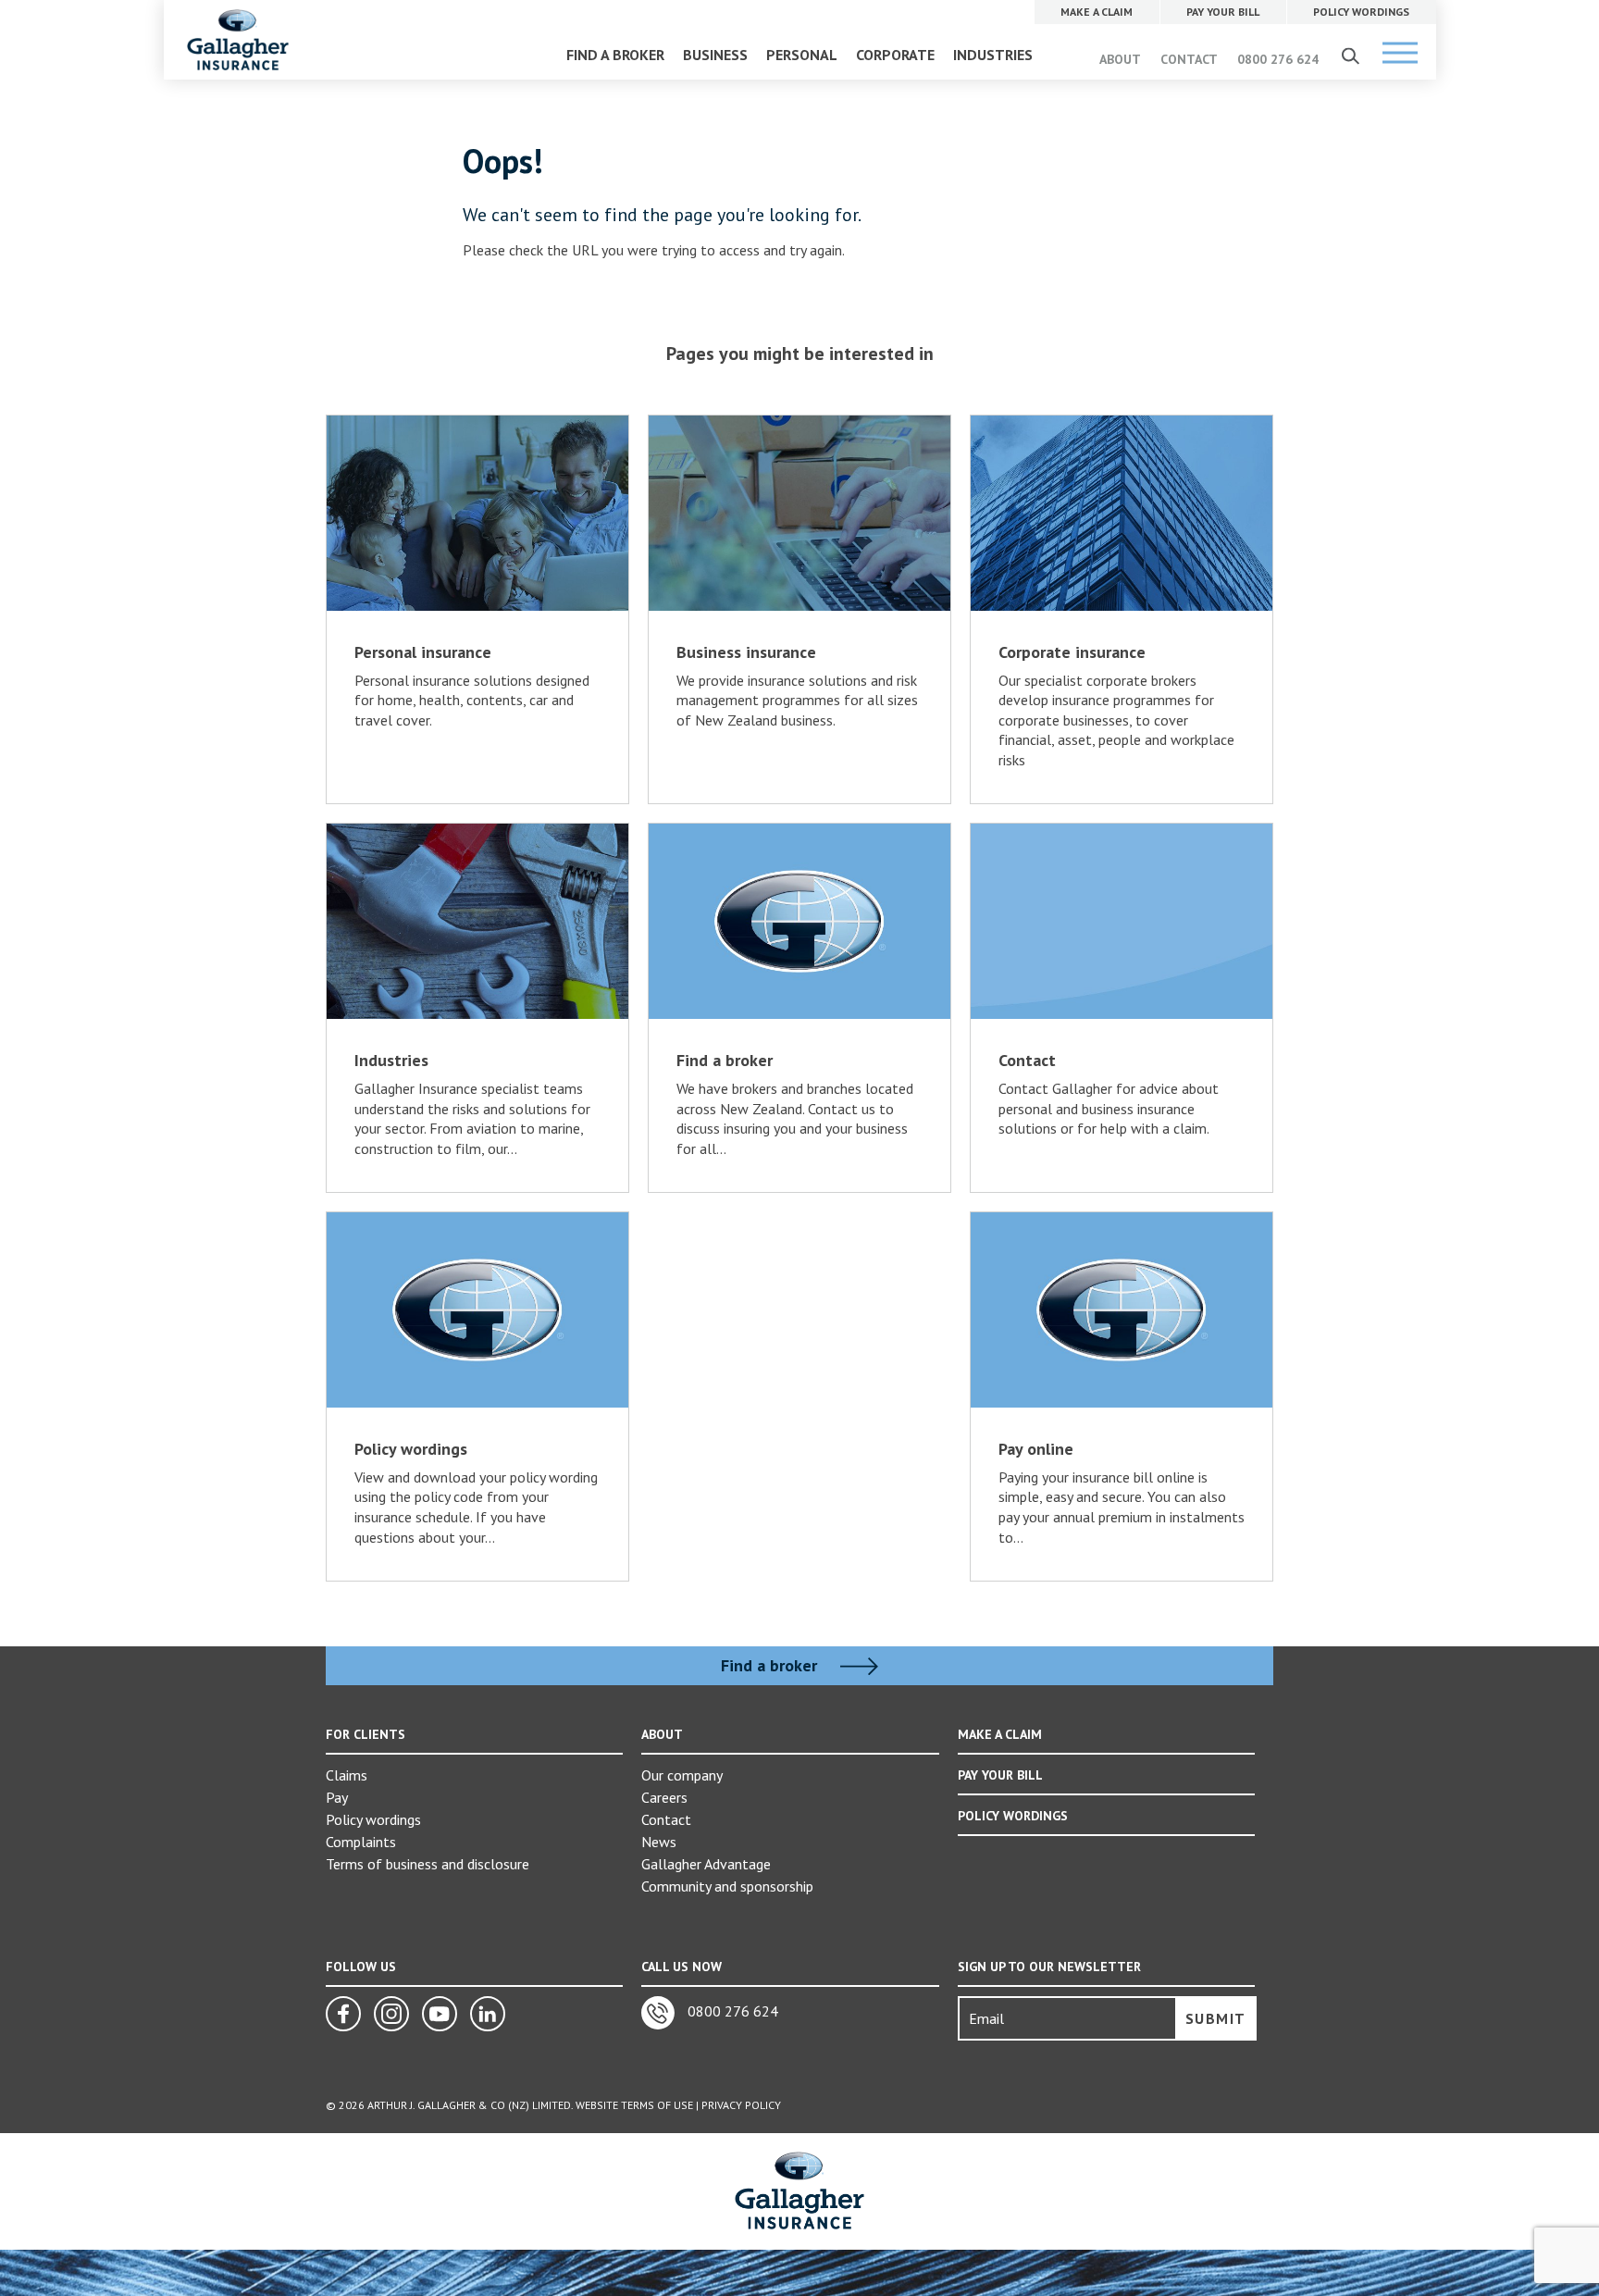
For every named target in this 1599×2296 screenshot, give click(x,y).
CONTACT (1189, 59)
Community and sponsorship (727, 1886)
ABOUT (1120, 59)
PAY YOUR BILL (1000, 1775)
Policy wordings (373, 1819)
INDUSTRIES (993, 55)
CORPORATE (895, 55)
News (659, 1842)
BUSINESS (715, 55)
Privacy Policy (741, 2105)
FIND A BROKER (615, 55)
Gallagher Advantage (706, 1864)
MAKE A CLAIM (1000, 1734)
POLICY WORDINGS (1013, 1816)
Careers (664, 1797)
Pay (337, 1797)
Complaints (361, 1842)
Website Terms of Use (634, 2105)
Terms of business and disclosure (428, 1864)
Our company (682, 1775)
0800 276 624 (1278, 59)
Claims (347, 1775)
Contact (666, 1819)
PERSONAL (802, 55)
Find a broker (771, 1666)
